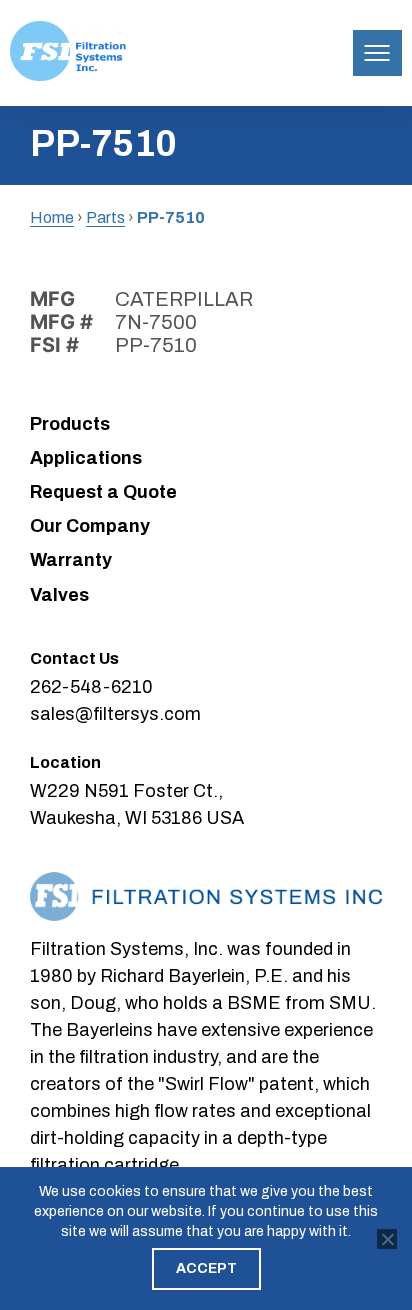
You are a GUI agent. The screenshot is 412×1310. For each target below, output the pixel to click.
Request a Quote (103, 492)
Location (65, 762)
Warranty (71, 560)
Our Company (90, 526)
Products (70, 424)
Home (52, 217)
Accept (206, 1268)
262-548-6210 (91, 687)
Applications (86, 458)
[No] (387, 1239)
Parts (105, 217)
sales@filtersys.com (115, 714)
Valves (59, 595)
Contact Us (74, 658)
